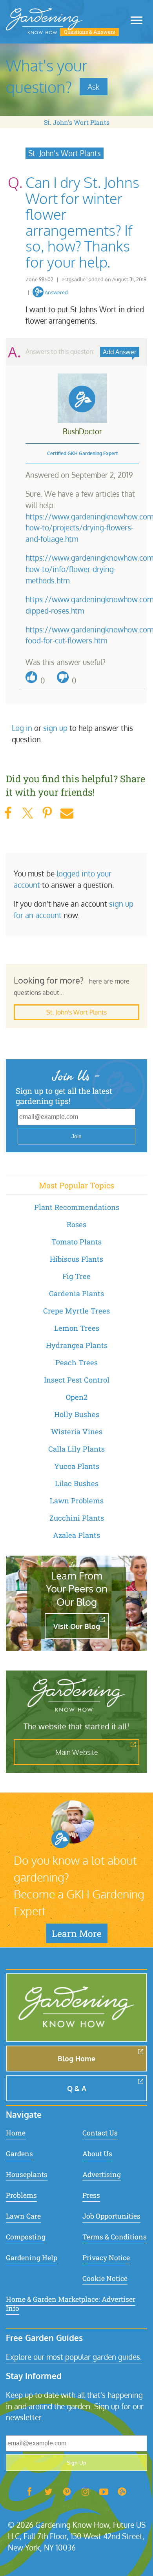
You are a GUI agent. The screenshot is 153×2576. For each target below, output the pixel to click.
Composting (26, 2237)
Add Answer (120, 352)
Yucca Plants (77, 1466)
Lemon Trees (77, 1328)
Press (91, 2195)
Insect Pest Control (77, 1380)
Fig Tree (76, 1276)
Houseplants (27, 2174)
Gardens (19, 2154)
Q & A (77, 2088)
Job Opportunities (111, 2216)
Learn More (77, 1933)
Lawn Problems (77, 1501)
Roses (76, 1224)
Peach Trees (76, 1363)
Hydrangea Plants (77, 1345)
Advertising (102, 2174)
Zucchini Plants (77, 1518)
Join (76, 1136)
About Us (97, 2154)
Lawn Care (23, 2216)
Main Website (77, 1752)
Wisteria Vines (77, 1432)
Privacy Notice (106, 2258)
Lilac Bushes (77, 1483)
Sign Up (76, 2463)
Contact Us (100, 2133)
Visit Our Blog (77, 1626)
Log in (22, 728)
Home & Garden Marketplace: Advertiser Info (71, 2304)
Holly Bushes (77, 1414)
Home (16, 2133)
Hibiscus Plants (76, 1259)
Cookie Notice (105, 2278)
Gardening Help (32, 2258)
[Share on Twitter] (27, 813)
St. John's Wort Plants (77, 122)
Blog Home (76, 2059)
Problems (21, 2195)
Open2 (77, 1397)
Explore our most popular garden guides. (74, 2357)
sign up (55, 728)
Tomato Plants (76, 1242)
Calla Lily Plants (76, 1449)
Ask (94, 87)
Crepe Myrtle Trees (76, 1311)
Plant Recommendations (77, 1207)
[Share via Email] (67, 813)
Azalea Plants (76, 1535)
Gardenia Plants (76, 1293)
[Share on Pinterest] (47, 813)
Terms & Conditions (115, 2237)
